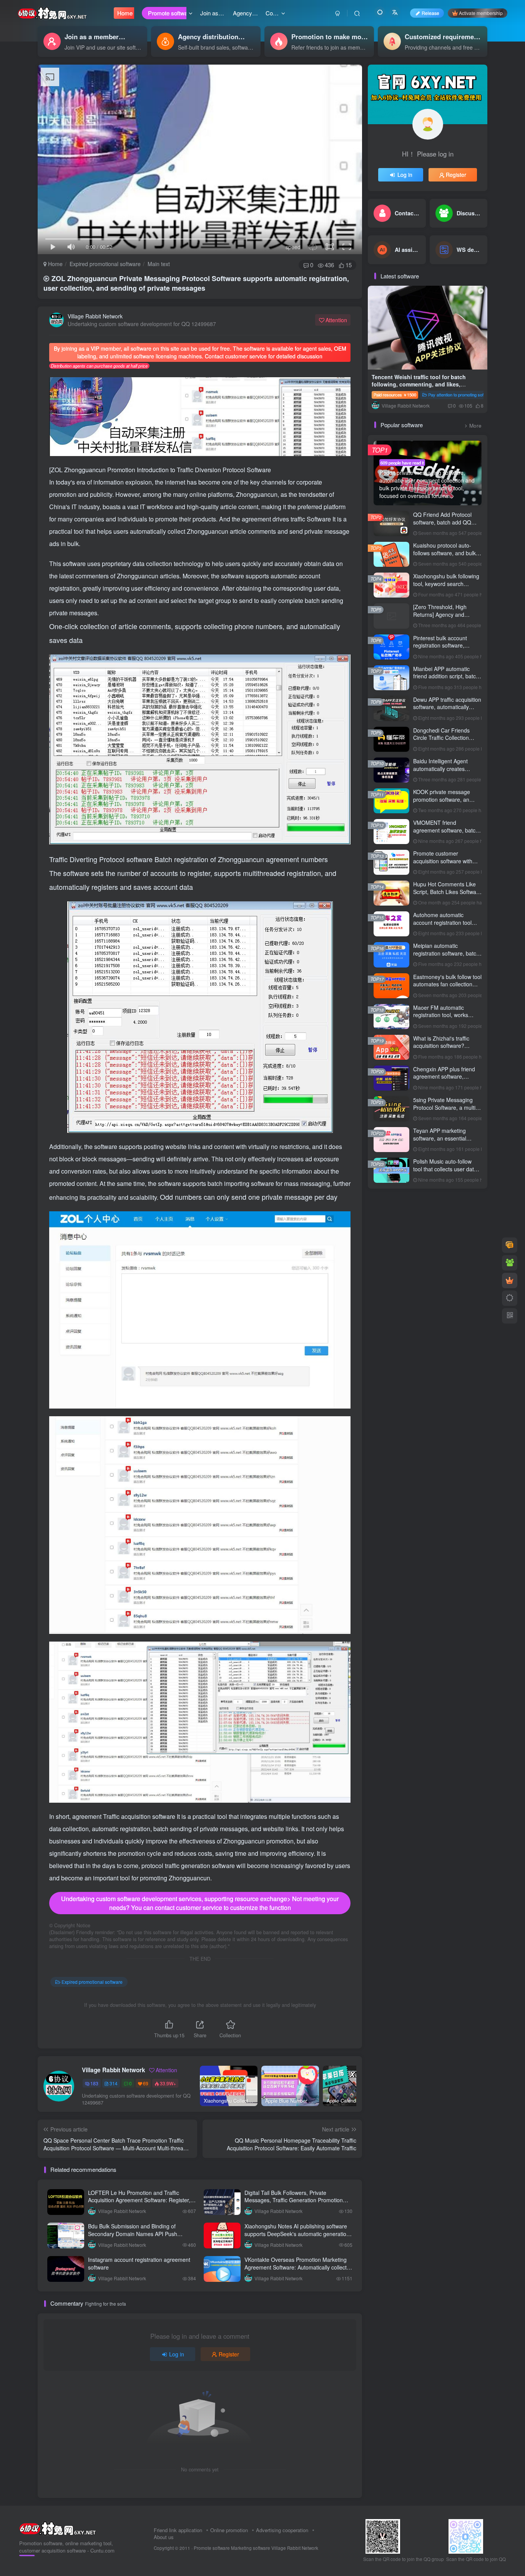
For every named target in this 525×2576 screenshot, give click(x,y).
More (475, 425)
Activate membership (481, 13)
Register (229, 2354)
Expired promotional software (105, 264)
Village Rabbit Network (95, 316)
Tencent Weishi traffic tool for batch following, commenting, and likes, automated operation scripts (419, 384)
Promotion (122, 470)
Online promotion (229, 2530)
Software (320, 519)
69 (146, 2083)
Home (55, 264)
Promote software (212, 2548)
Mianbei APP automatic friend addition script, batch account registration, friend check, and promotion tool (446, 680)
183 (94, 2083)
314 (114, 2083)
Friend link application (178, 2530)
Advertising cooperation (282, 2530)
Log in (177, 2354)
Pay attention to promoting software (461, 395)
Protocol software (127, 859)
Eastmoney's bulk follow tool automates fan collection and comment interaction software (447, 988)
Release (430, 13)
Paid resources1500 (395, 395)
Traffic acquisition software (140, 1816)
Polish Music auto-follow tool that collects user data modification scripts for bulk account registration (446, 1173)
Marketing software (251, 2548)
